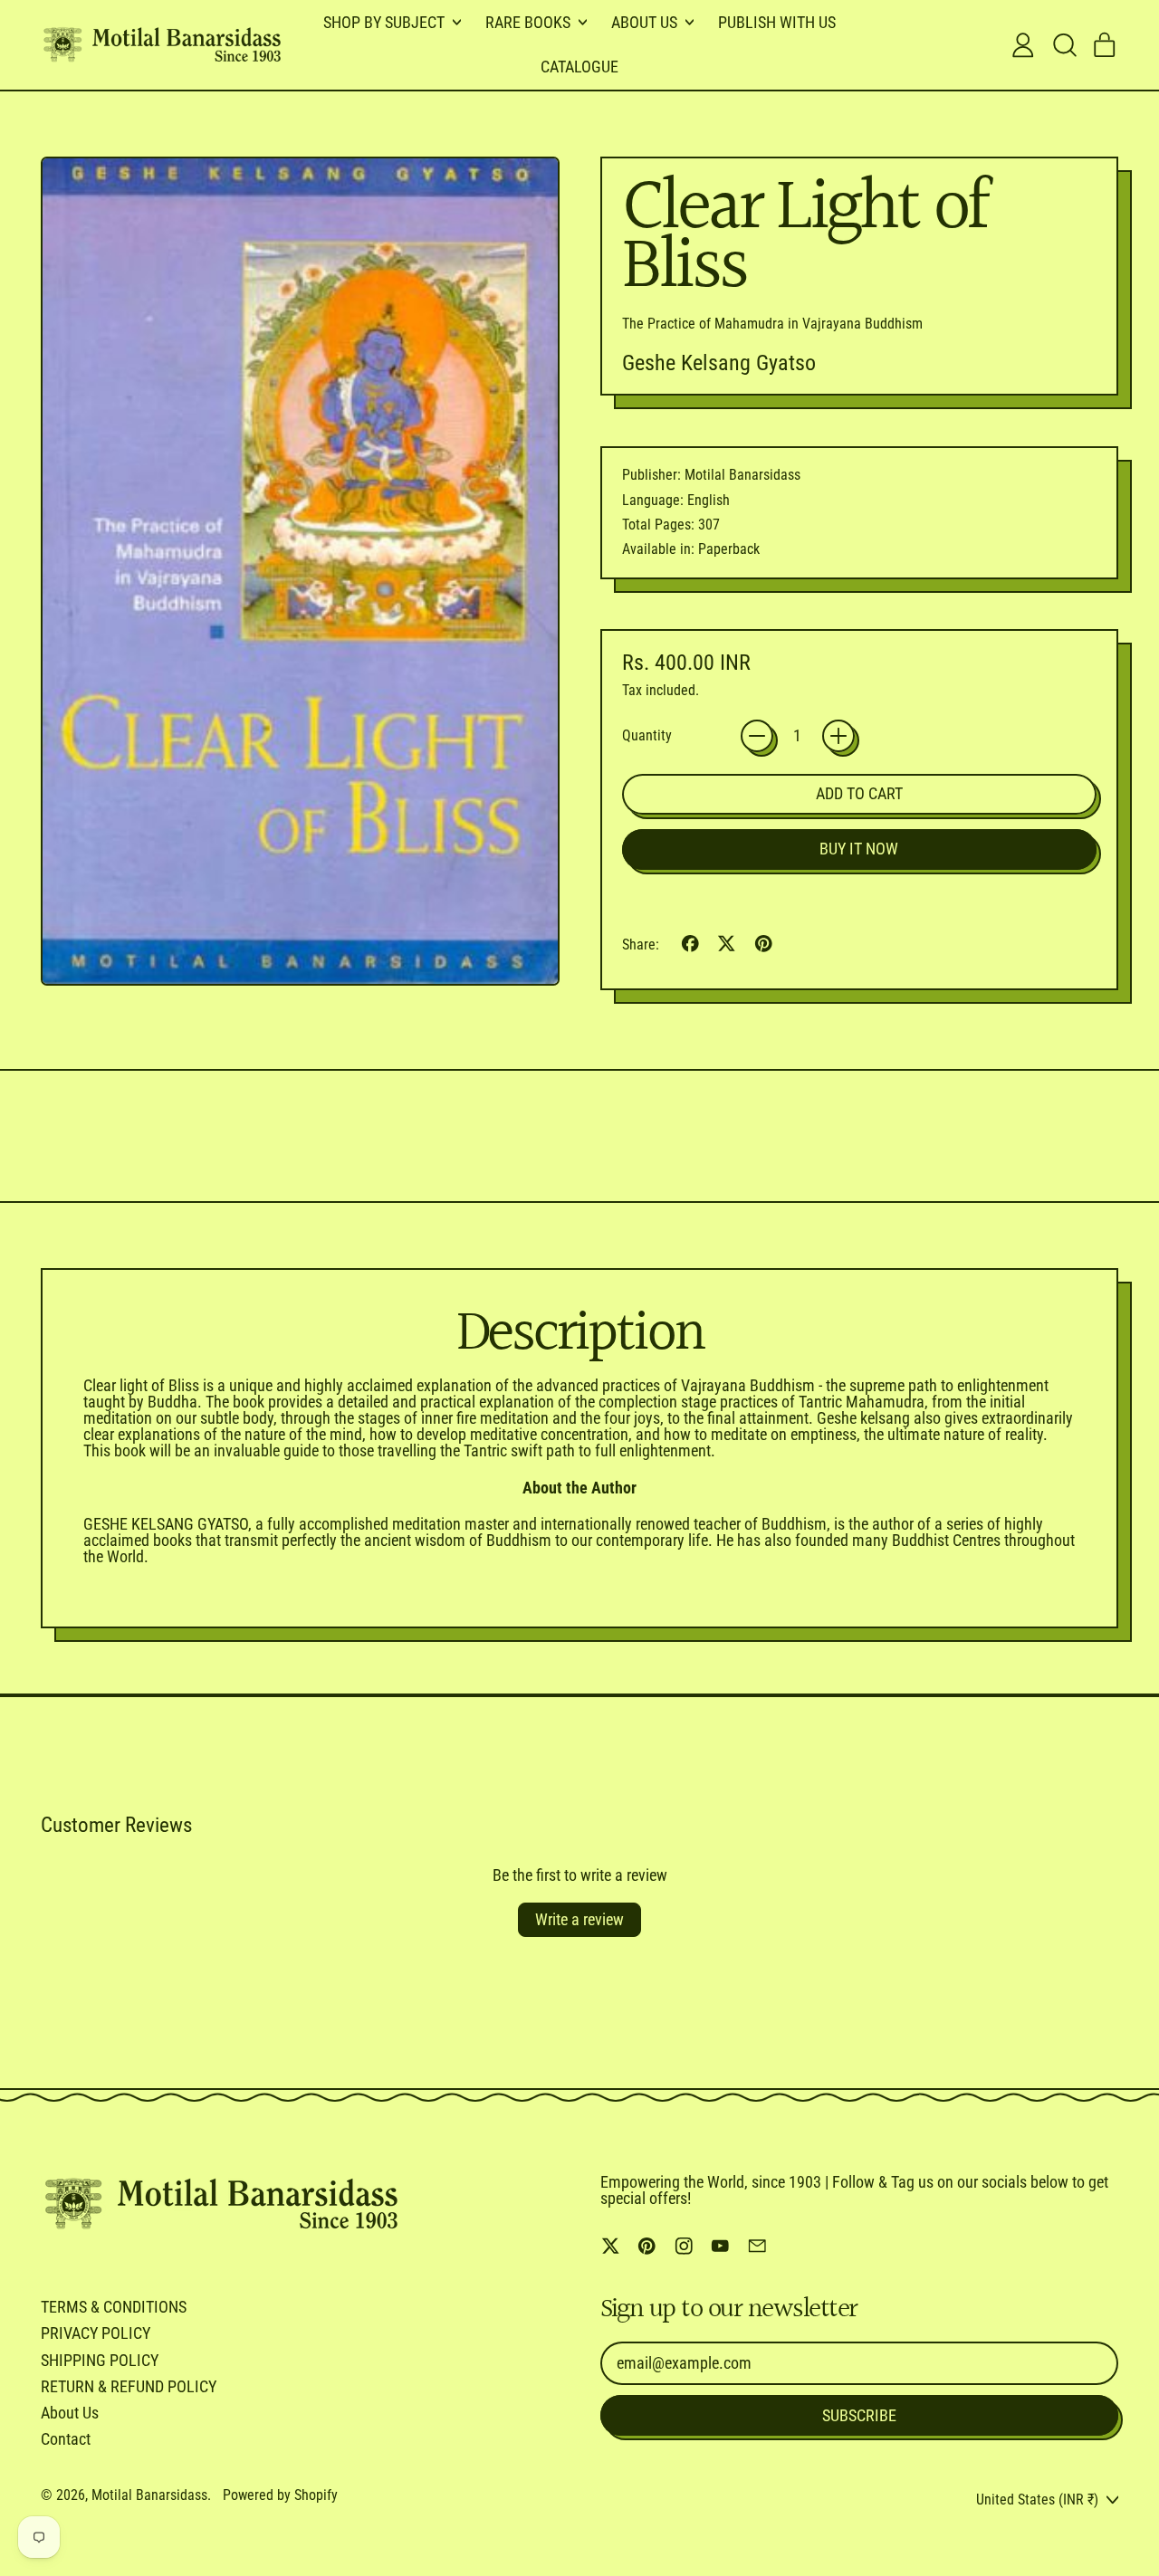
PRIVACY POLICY (96, 2333)
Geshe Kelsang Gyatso (719, 363)
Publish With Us (777, 22)
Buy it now (859, 849)
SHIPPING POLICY (100, 2360)
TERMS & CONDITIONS (114, 2307)
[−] (757, 736)
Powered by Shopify (280, 2495)
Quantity (647, 736)
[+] (838, 736)
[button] (1064, 45)
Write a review (579, 1919)
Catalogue (579, 67)
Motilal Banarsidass (149, 2495)
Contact (66, 2439)
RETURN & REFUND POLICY (129, 2386)
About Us (70, 2413)
